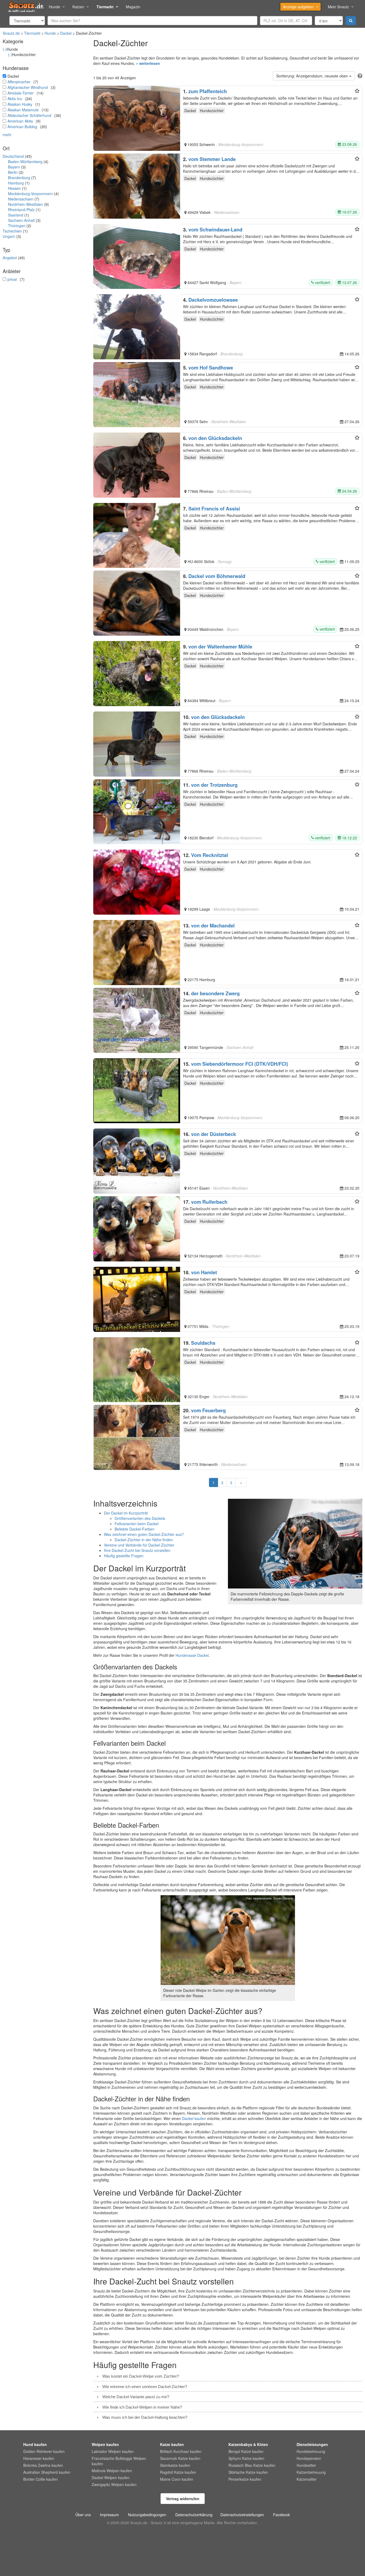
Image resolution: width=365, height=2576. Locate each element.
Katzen (78, 7)
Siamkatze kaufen (175, 2465)
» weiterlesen (148, 63)
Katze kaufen (172, 2444)
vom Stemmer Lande (212, 159)
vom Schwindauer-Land (215, 230)
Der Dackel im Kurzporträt (126, 1513)
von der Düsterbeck (213, 1134)
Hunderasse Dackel (192, 1655)
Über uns (83, 2515)
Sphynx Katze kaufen (246, 2458)
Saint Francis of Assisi (214, 509)
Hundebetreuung (311, 2451)
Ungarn (9, 236)
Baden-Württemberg (25, 162)
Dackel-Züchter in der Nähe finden (144, 1540)
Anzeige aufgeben (298, 7)
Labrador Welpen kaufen (113, 2451)
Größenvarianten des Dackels (140, 1518)
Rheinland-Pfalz (21, 210)
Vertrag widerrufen (183, 2499)
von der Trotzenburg (214, 785)
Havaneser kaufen (39, 2458)
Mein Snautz (338, 7)
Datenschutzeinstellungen (242, 2515)
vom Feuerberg (208, 1410)
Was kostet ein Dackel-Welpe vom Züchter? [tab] (141, 2376)
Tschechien (12, 231)
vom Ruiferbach (209, 1202)
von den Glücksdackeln (215, 438)
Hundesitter (306, 2465)
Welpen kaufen (105, 2444)
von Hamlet (204, 1272)
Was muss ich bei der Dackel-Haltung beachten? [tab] (145, 2417)
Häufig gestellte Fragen (124, 1556)
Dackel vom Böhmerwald (217, 576)
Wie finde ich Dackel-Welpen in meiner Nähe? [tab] (142, 2407)
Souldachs (203, 1343)
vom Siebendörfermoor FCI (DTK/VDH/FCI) (240, 1064)
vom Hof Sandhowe (211, 368)
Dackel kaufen (194, 2118)
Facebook (281, 2515)
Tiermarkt (105, 7)
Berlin (13, 172)
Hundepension (309, 2458)
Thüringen (17, 226)
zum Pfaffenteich (208, 91)
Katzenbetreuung (311, 2472)
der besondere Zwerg (215, 993)
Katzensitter (307, 2479)
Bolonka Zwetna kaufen (43, 2465)
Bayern (14, 167)
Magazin (133, 7)
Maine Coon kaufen (177, 2479)
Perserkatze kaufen (245, 2479)
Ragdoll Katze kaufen (178, 2472)
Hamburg (16, 183)
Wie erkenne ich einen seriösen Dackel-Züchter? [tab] (145, 2387)
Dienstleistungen (312, 2444)
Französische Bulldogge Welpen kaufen (119, 2461)
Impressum (109, 2515)
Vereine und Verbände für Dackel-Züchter (139, 1545)
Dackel (66, 33)
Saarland (16, 215)
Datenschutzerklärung (194, 2515)
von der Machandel (213, 926)
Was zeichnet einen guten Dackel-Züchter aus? (144, 1534)
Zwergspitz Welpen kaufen (114, 2484)
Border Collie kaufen (40, 2479)
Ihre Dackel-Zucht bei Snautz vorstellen (137, 1550)
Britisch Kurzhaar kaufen (181, 2451)
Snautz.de (11, 33)
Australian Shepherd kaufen (47, 2472)
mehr (7, 135)
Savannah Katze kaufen (180, 2458)
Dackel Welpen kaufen (111, 2477)
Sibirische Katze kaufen (248, 2472)
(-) (5, 49)
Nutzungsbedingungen (147, 2515)
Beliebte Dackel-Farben (135, 1529)
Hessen (14, 188)
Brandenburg (19, 178)
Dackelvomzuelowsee (213, 300)
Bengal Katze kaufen (246, 2451)
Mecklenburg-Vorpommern (30, 194)
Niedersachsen (21, 199)
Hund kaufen (35, 2444)
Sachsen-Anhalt (21, 220)
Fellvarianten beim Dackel (137, 1524)
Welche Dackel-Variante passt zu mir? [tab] (136, 2397)
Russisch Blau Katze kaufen (252, 2465)
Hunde (55, 7)
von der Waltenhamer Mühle (220, 647)
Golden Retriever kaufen (44, 2451)
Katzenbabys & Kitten (248, 2444)
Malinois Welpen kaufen (112, 2471)
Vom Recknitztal (209, 855)
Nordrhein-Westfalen (26, 204)
